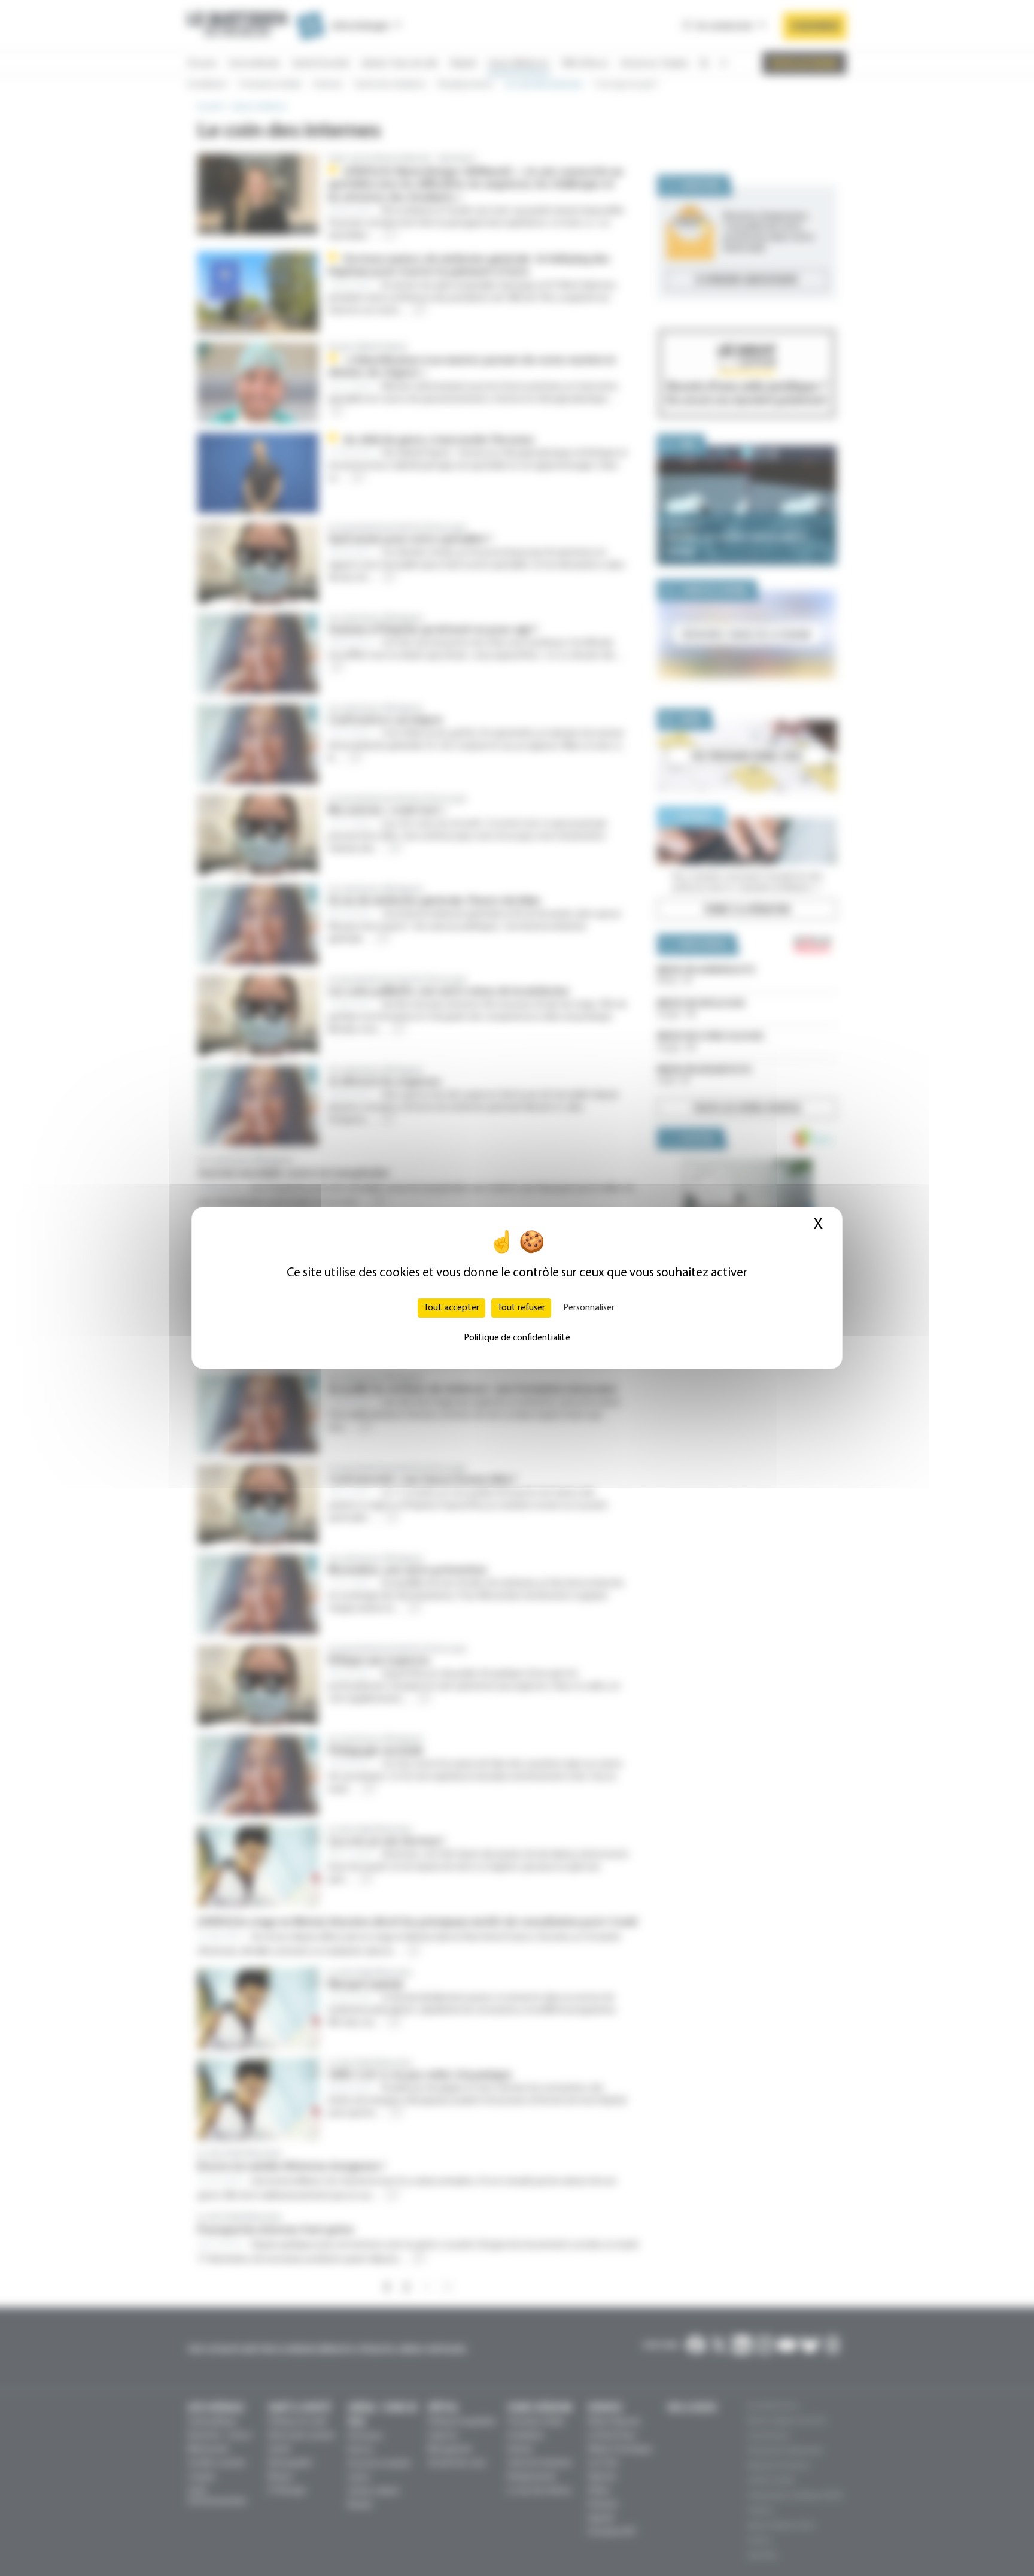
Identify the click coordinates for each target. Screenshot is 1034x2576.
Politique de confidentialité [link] (517, 1338)
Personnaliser (589, 1308)
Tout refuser (521, 1308)
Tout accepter (451, 1308)
